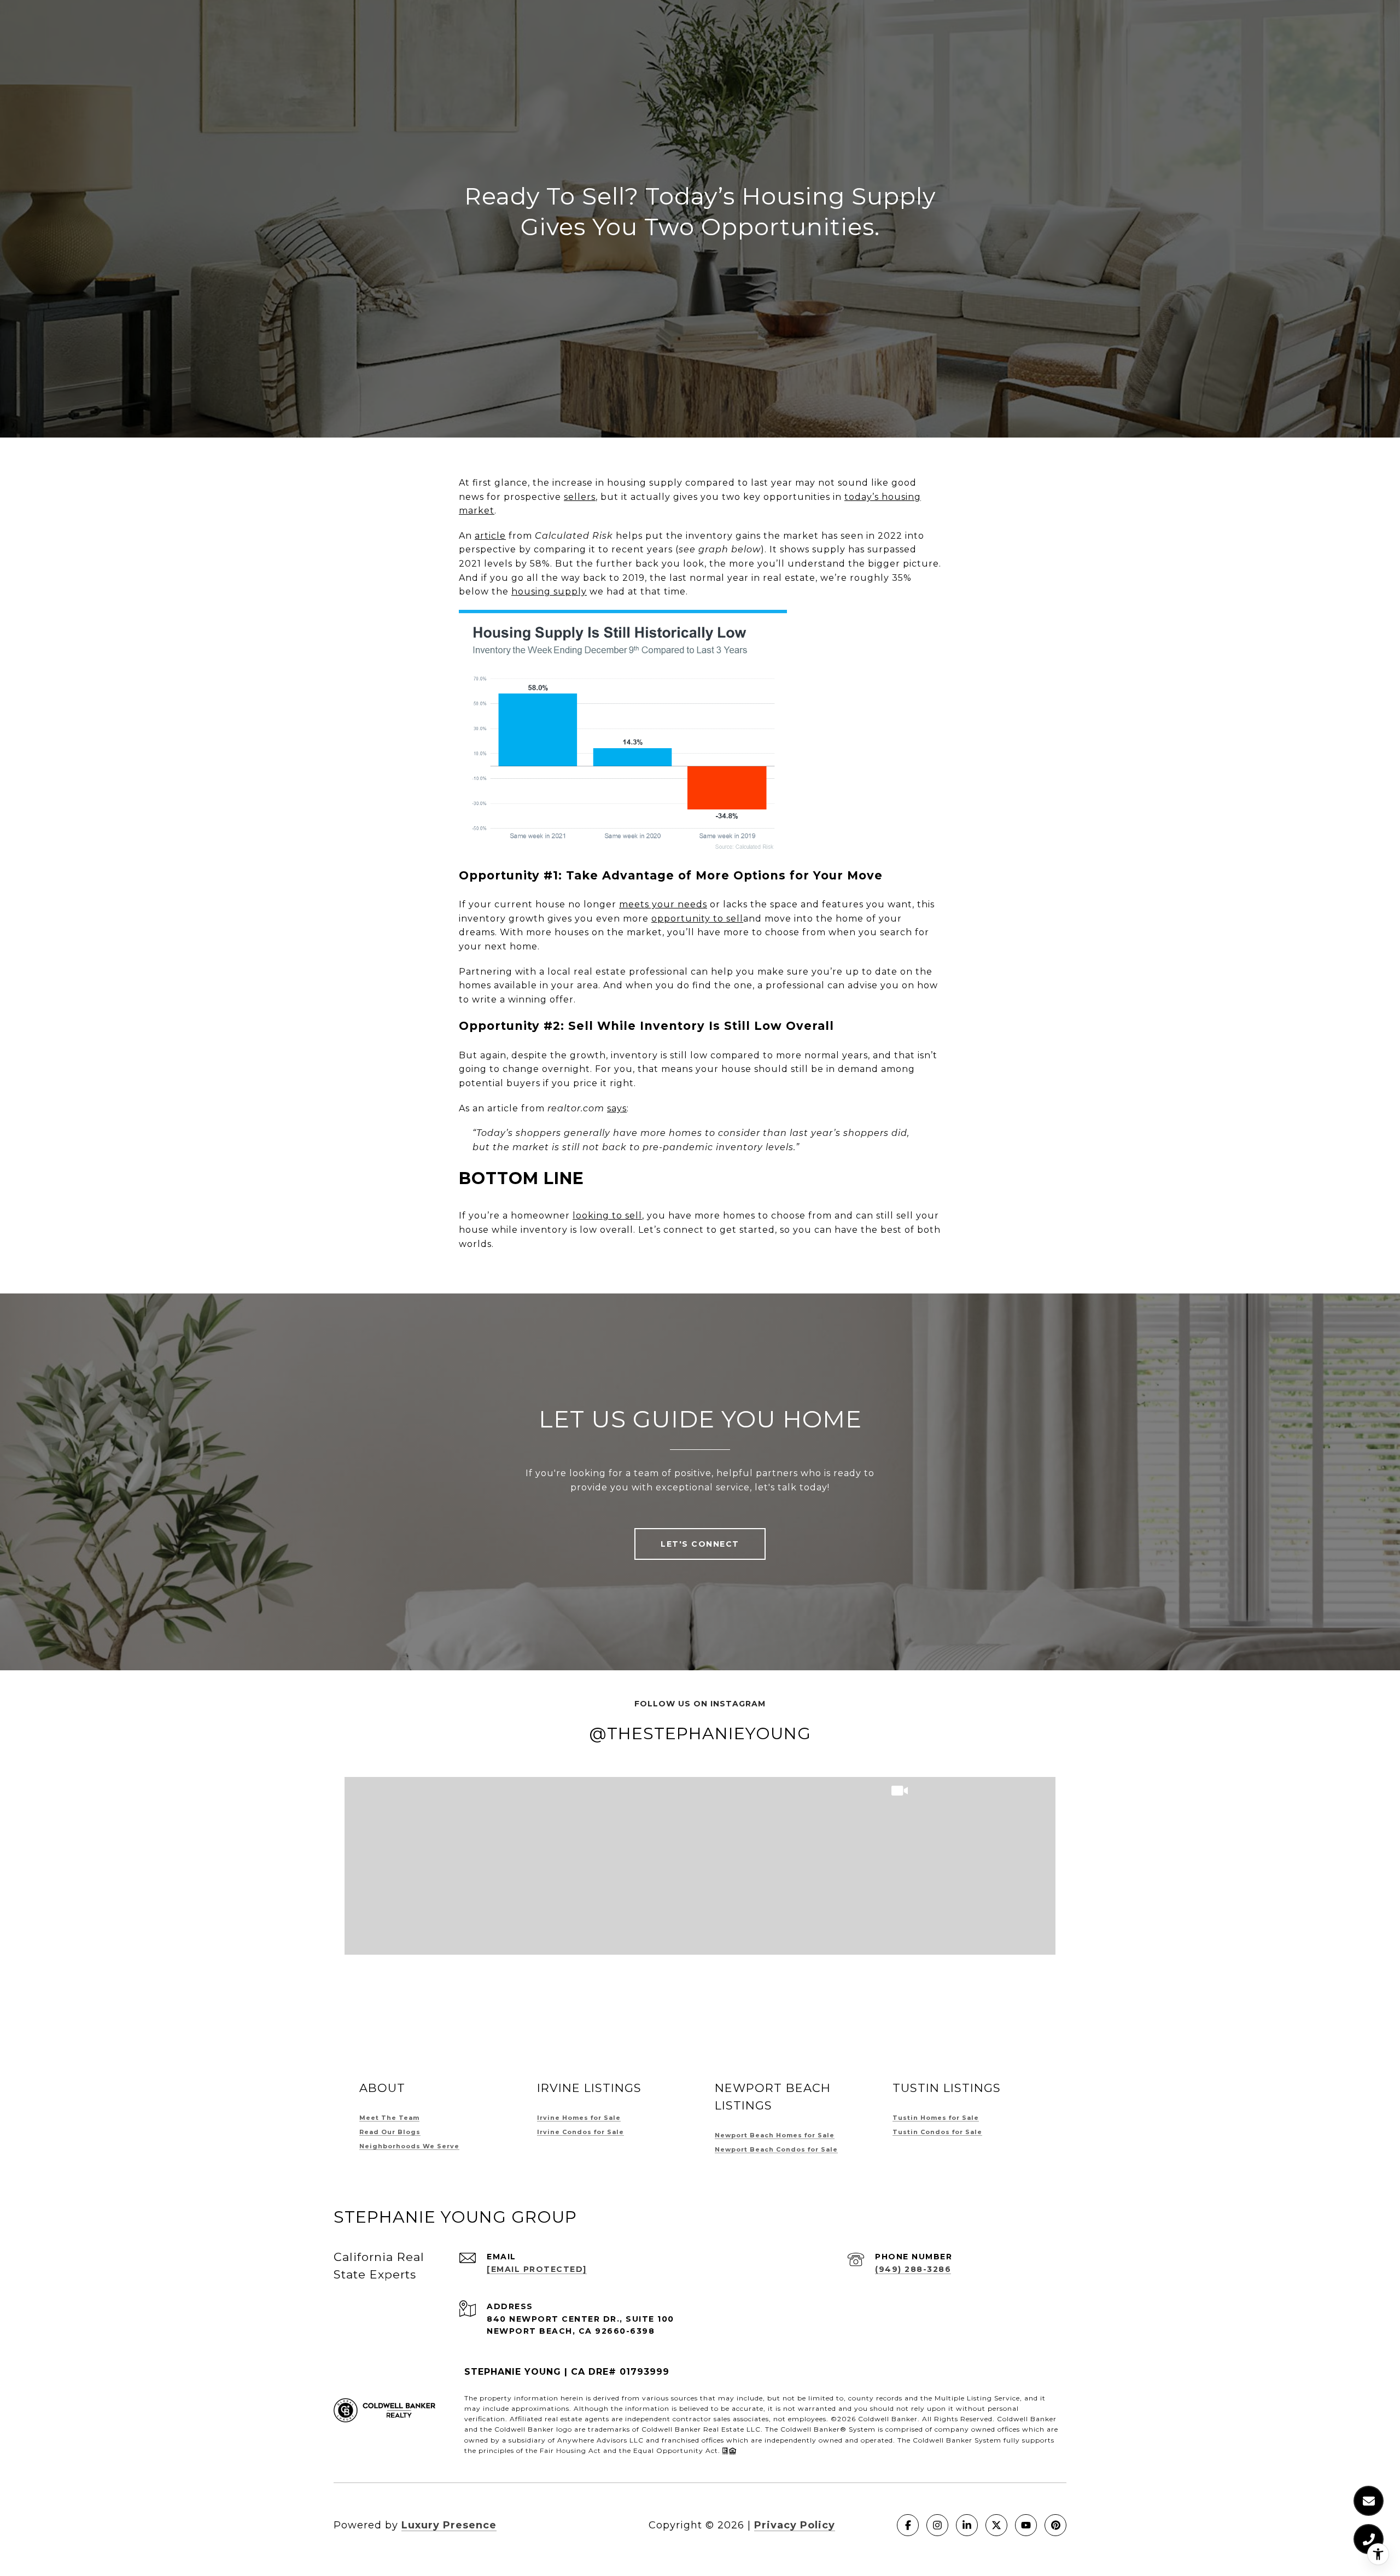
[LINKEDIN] (967, 2525)
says (617, 1108)
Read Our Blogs (390, 2132)
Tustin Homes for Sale (936, 2118)
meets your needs (663, 904)
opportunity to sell (697, 919)
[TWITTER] (996, 2525)
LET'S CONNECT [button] (700, 1544)
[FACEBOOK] (908, 2525)
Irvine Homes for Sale (579, 2118)
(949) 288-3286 (913, 2269)
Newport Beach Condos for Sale (776, 2149)
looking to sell (607, 1216)
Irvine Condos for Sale (581, 2132)
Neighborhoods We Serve (409, 2146)
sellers (580, 497)
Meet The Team (389, 2118)
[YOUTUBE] (1026, 2525)
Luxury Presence (449, 2525)
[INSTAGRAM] (937, 2525)
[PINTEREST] (1055, 2525)
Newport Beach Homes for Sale (775, 2135)
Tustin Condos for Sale (937, 2132)
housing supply (549, 591)
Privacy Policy (795, 2525)
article (490, 536)
